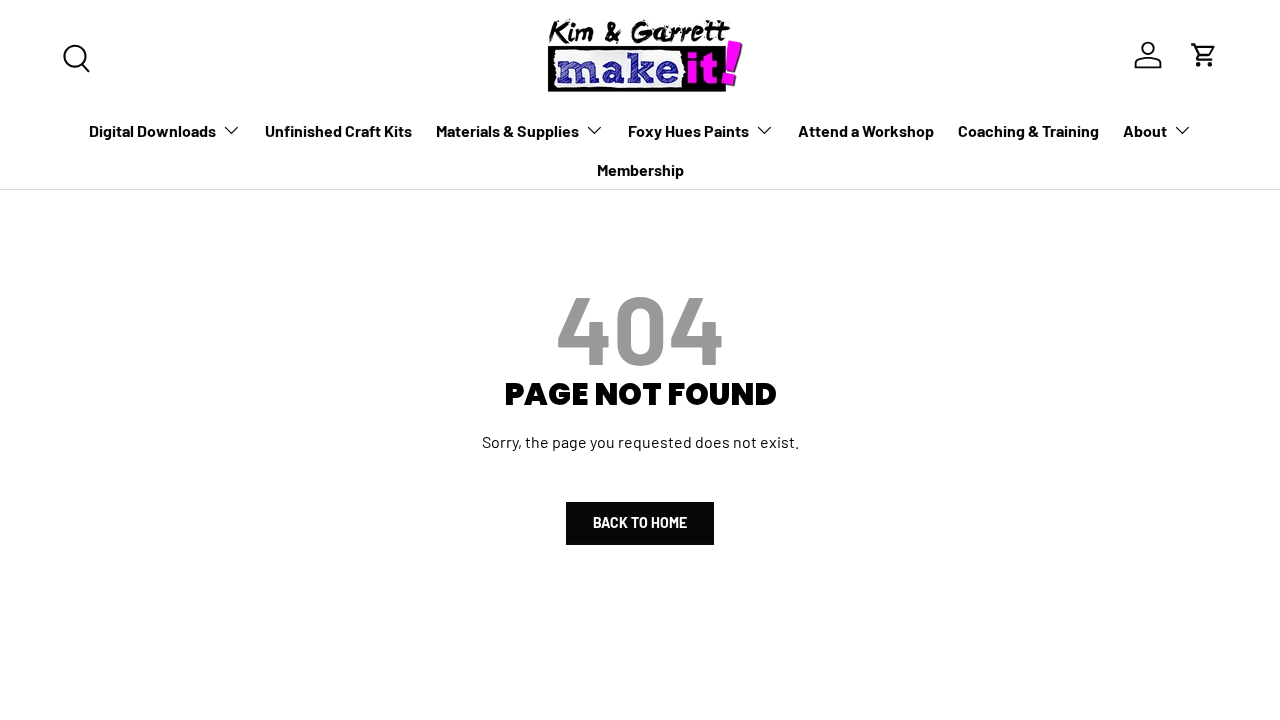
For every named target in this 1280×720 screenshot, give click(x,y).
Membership (640, 169)
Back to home (640, 522)
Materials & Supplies (507, 130)
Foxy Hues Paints (688, 130)
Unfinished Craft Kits (338, 130)
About (1145, 130)
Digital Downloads (152, 130)
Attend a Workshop (866, 130)
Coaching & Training (1028, 130)
